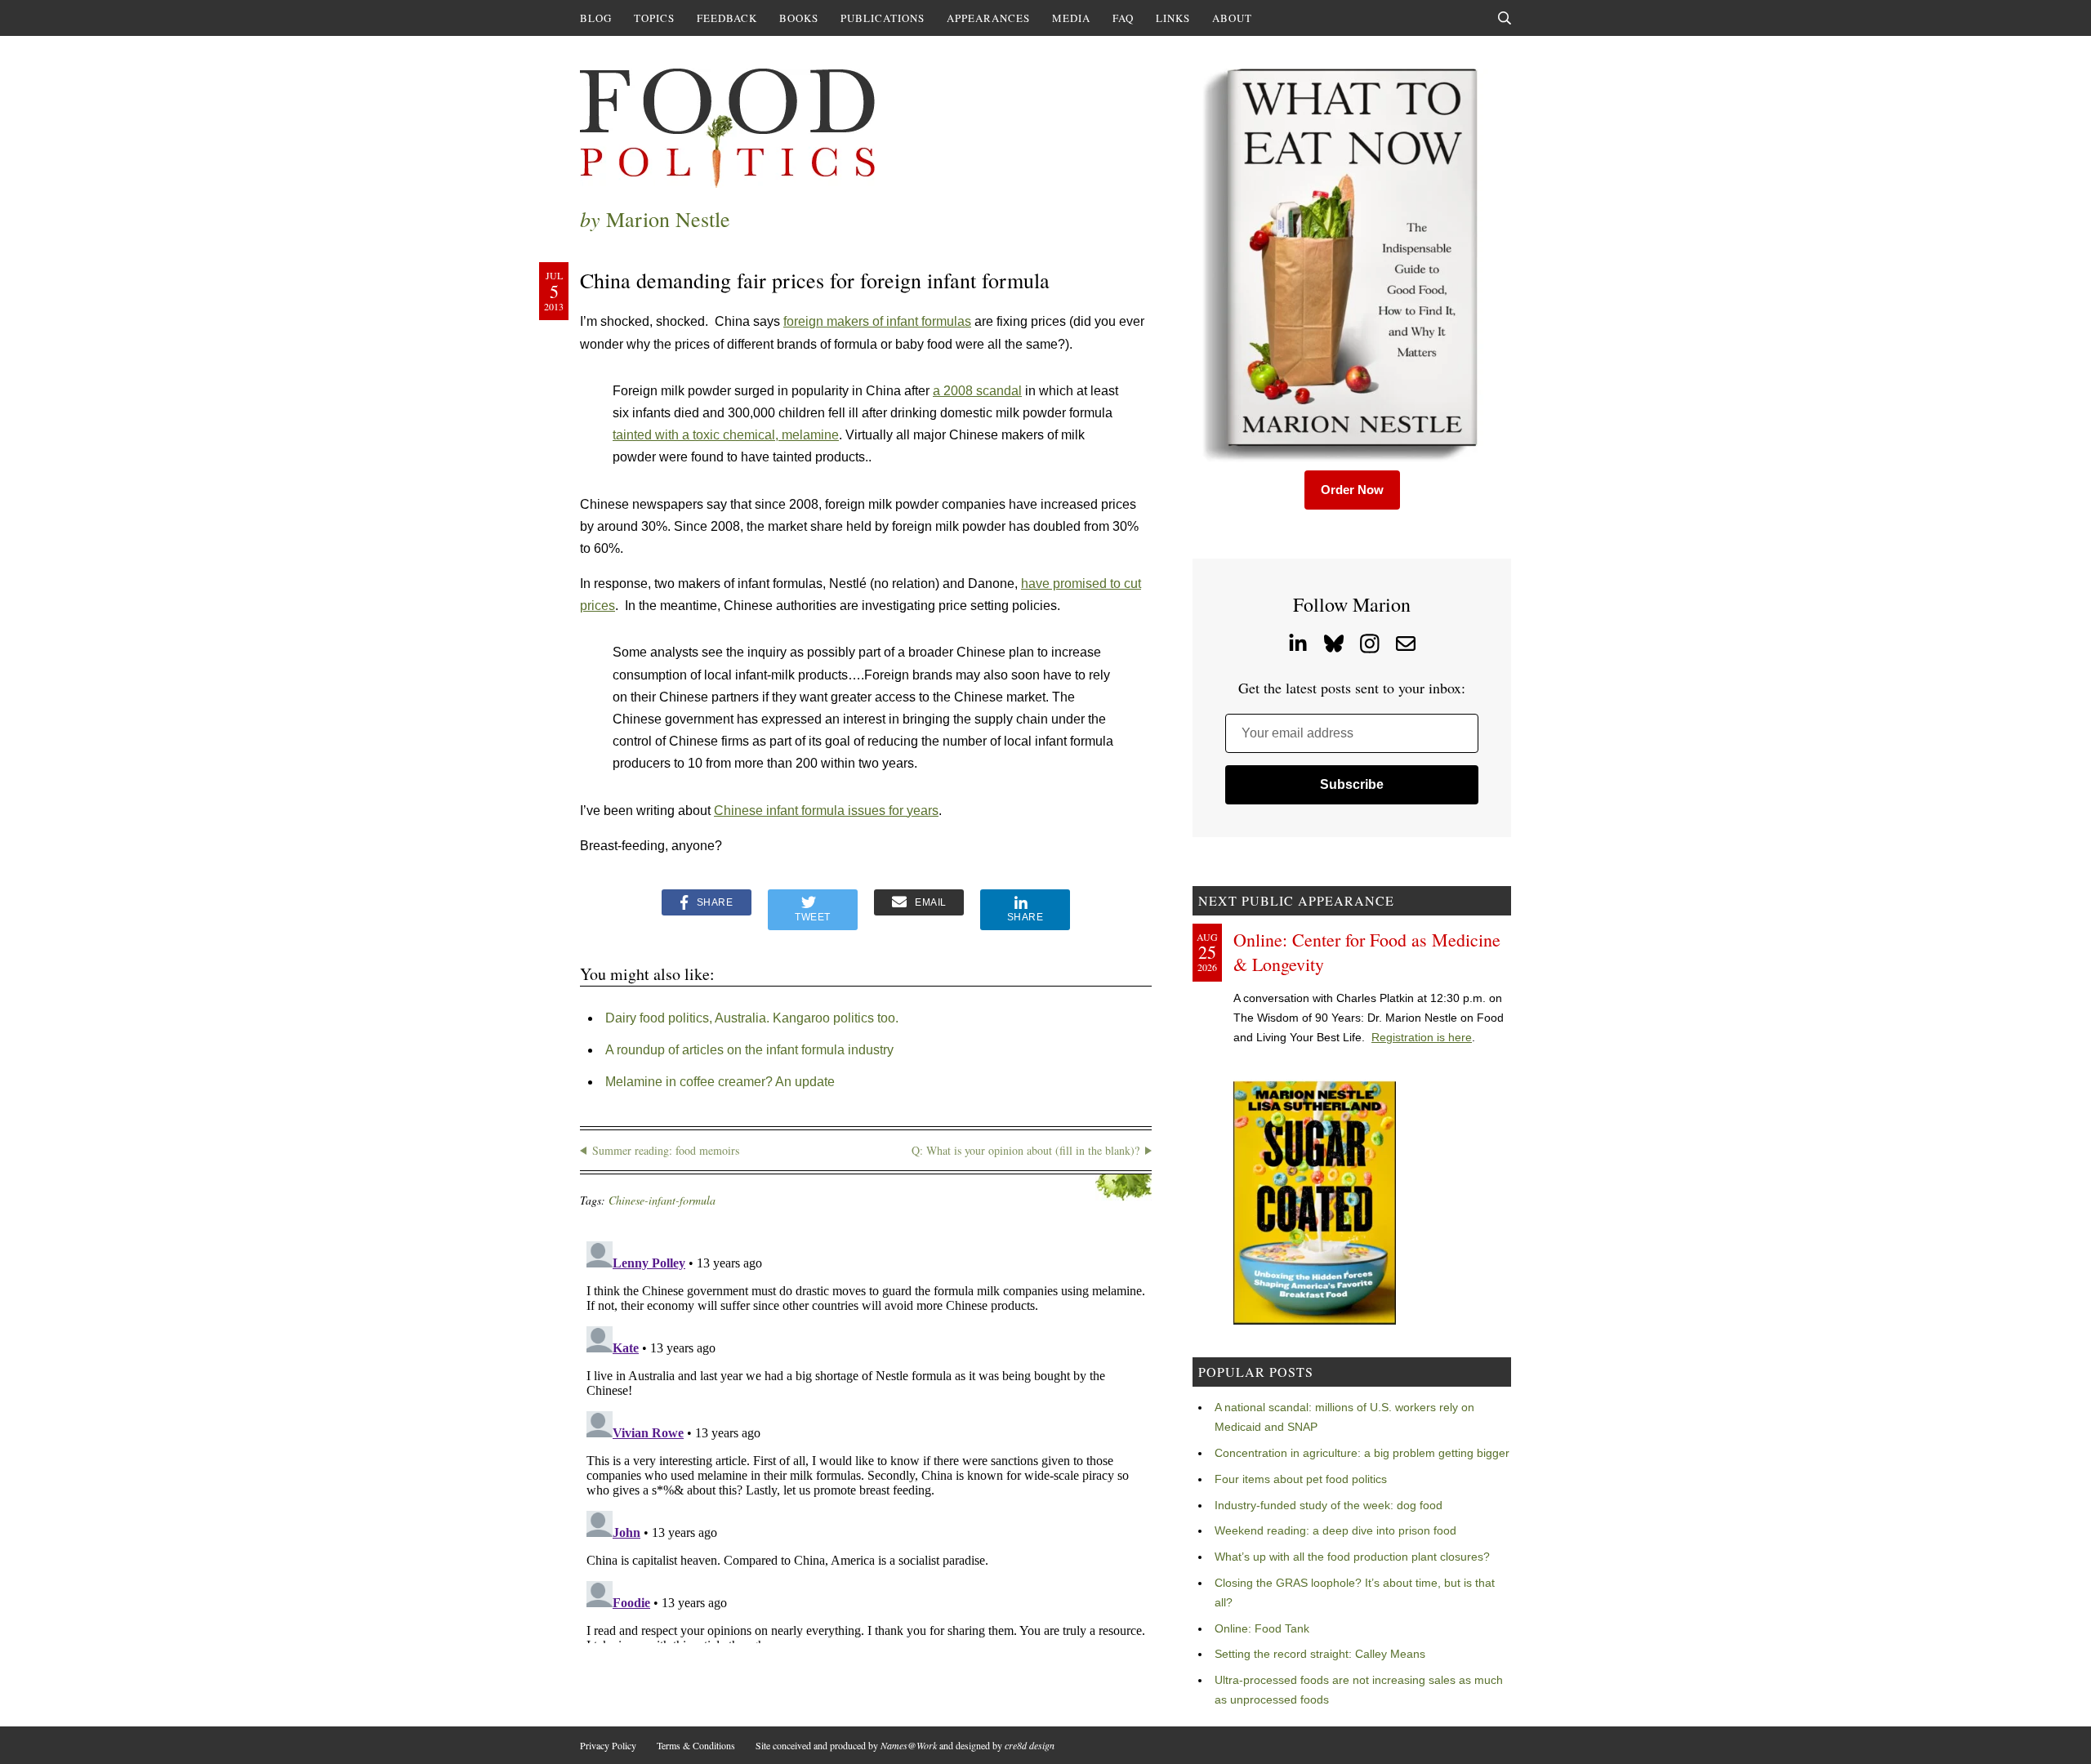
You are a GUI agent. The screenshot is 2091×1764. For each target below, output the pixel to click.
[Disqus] (866, 1439)
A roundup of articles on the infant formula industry (749, 1050)
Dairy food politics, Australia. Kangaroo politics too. (752, 1018)
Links (1173, 18)
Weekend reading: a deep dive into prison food (1335, 1530)
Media (1071, 18)
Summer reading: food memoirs (666, 1150)
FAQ (1123, 18)
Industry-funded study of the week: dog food (1329, 1505)
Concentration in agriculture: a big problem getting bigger (1362, 1453)
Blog (596, 18)
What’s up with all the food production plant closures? (1352, 1557)
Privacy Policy (608, 1745)
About (1232, 18)
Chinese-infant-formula (662, 1200)
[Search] (1505, 18)
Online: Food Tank (1262, 1628)
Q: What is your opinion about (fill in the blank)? (1025, 1150)
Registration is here (1422, 1037)
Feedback (727, 18)
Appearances (988, 18)
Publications (883, 18)
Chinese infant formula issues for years (826, 811)
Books (799, 18)
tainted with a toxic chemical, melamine (726, 435)
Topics (654, 18)
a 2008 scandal (977, 391)
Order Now (1352, 490)
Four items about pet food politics (1301, 1479)
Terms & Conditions (696, 1745)
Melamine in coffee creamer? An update (720, 1082)
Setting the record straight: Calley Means (1320, 1654)
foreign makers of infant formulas (877, 321)
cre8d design (1030, 1745)
